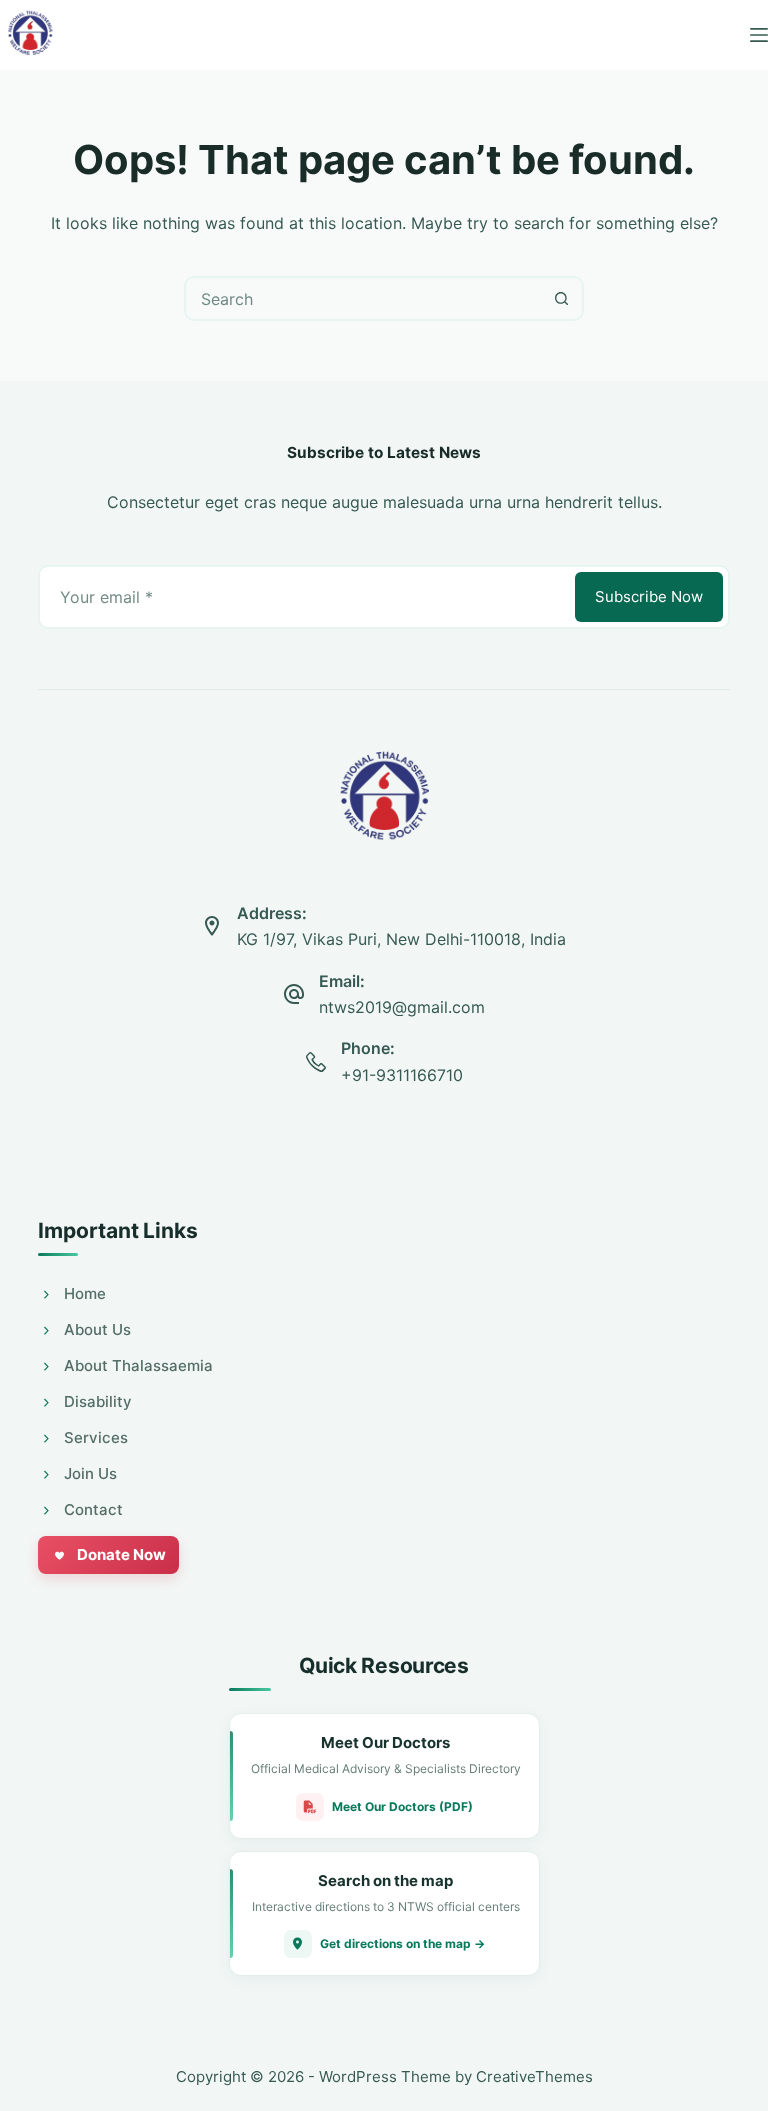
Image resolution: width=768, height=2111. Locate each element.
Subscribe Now (649, 596)
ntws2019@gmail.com (402, 1007)
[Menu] (759, 35)
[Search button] (561, 298)
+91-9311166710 (402, 1075)
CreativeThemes (534, 2076)
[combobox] (363, 298)
